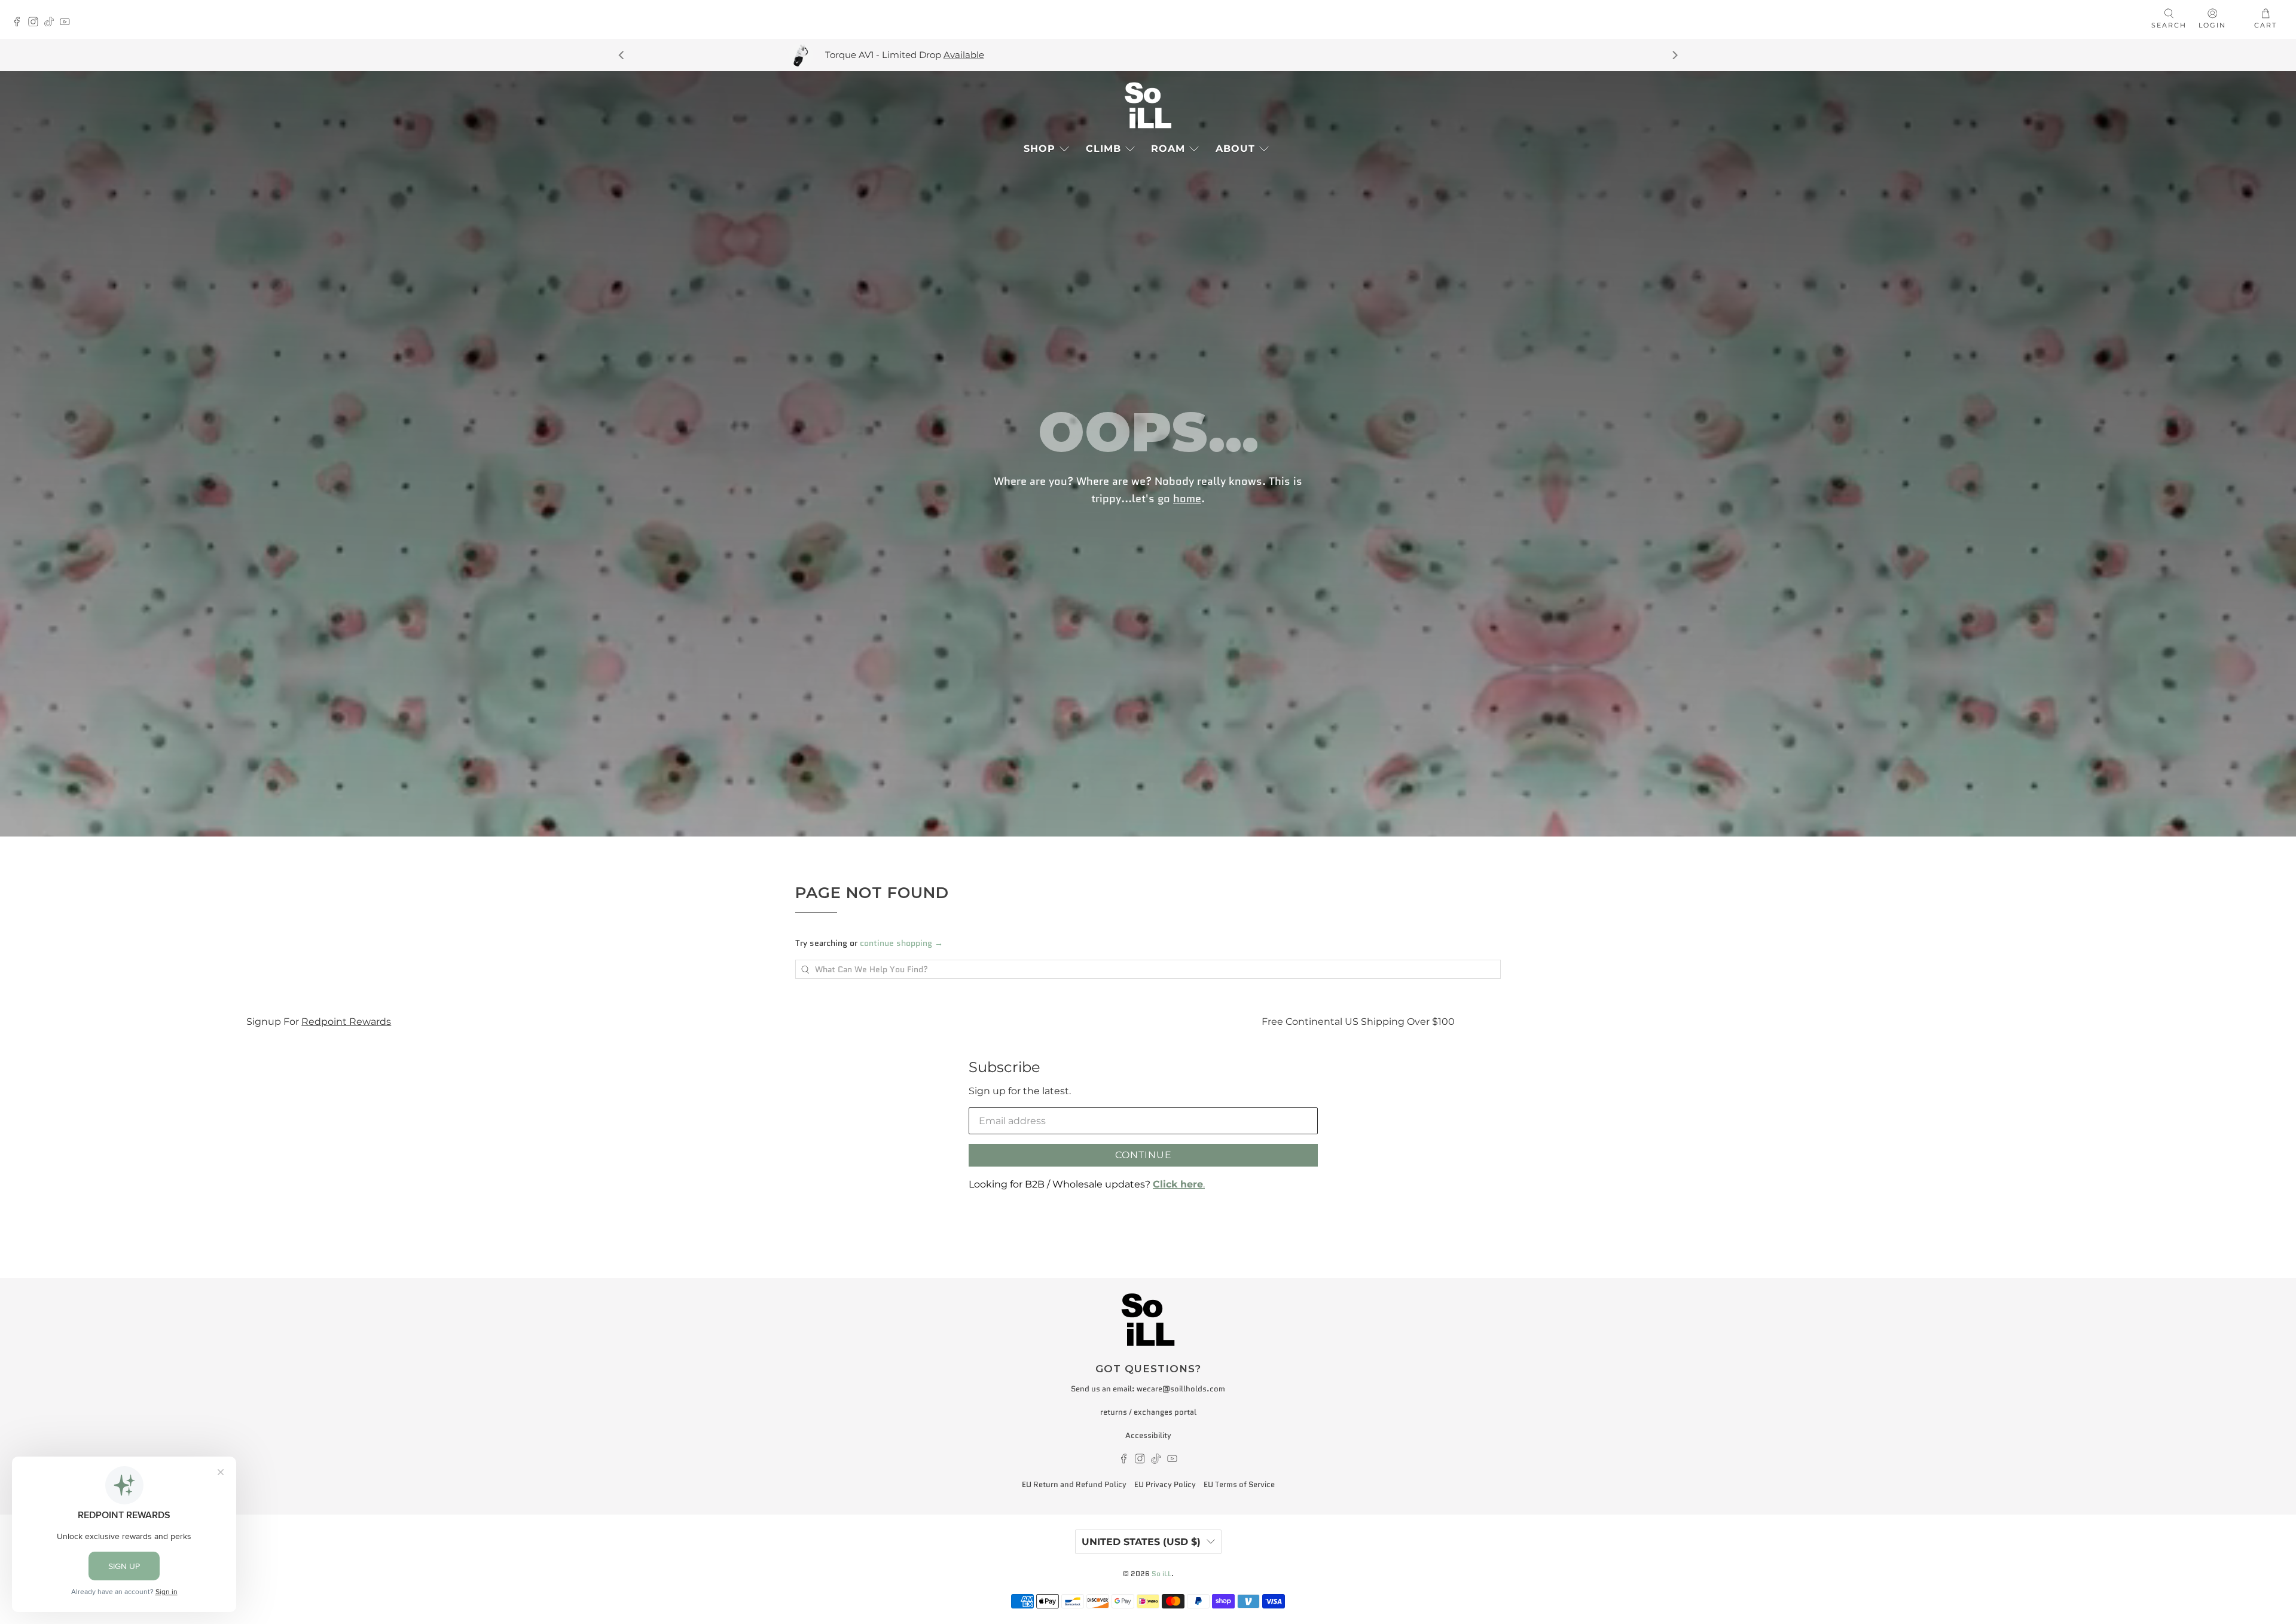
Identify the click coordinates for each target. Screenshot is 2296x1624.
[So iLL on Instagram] (36, 23)
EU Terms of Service (1239, 1484)
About (1235, 149)
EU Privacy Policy (1165, 1484)
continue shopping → (901, 943)
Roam (1168, 149)
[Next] (1674, 55)
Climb (1103, 149)
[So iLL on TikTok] (52, 23)
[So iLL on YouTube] (68, 23)
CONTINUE (1144, 1155)
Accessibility (1148, 1435)
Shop (1039, 149)
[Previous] (622, 55)
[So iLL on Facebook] (20, 23)
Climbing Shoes (1413, 1021)
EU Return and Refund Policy (1074, 1484)
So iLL (1161, 1574)
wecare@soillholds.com (1181, 1389)
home (1187, 498)
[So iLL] (1148, 105)
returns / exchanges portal (1148, 1412)
